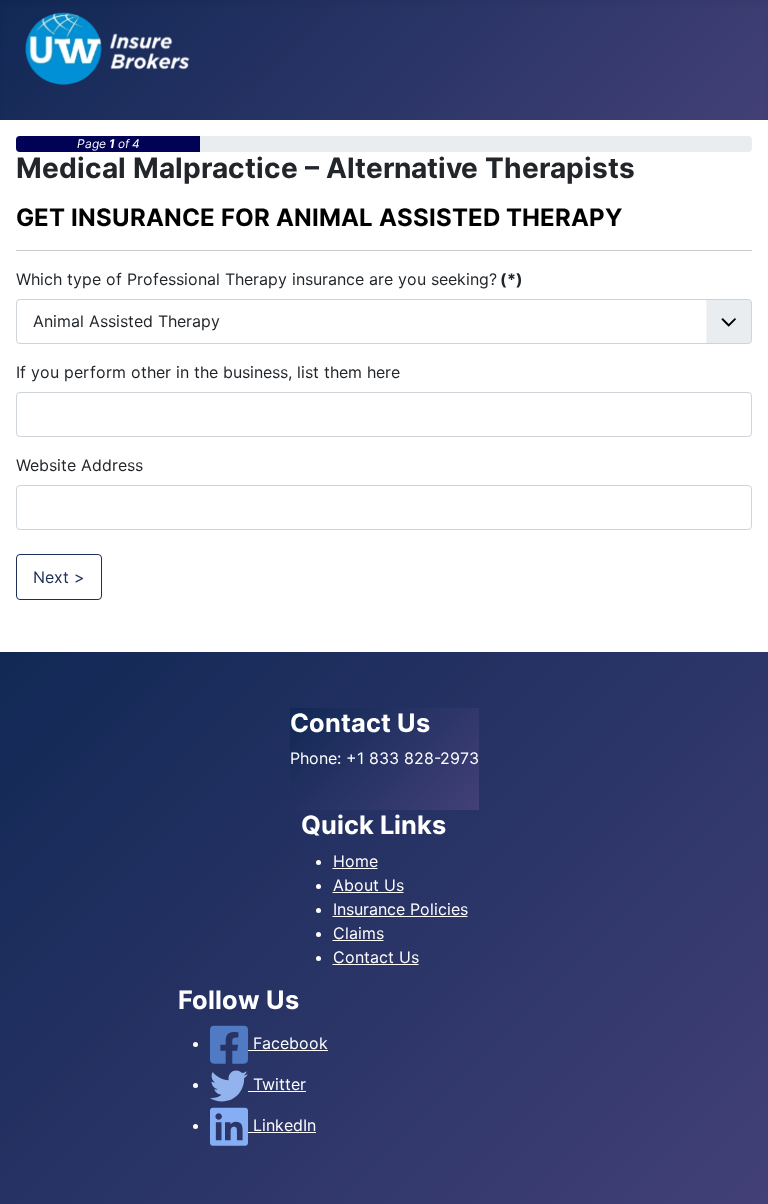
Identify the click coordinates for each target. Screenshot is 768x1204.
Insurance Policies (400, 909)
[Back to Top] (733, 1167)
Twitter (277, 1084)
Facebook (288, 1043)
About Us (368, 885)
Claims (358, 933)
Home (355, 861)
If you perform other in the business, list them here (208, 372)
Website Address (79, 465)
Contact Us (376, 957)
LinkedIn (282, 1125)
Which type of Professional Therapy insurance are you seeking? (269, 279)
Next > (59, 577)
